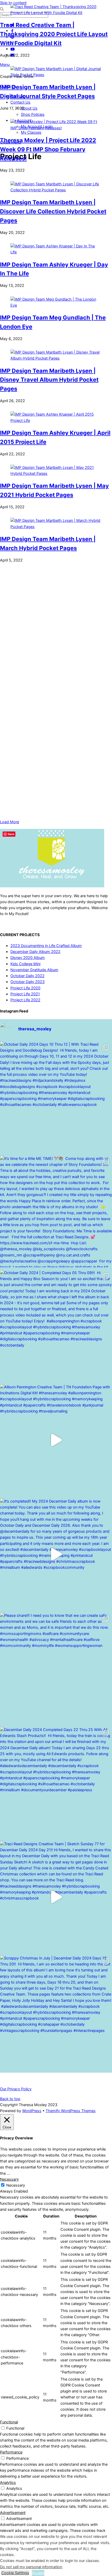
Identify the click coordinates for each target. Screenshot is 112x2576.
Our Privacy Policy (16, 2089)
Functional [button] (9, 2422)
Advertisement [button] (13, 2513)
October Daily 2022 (27, 976)
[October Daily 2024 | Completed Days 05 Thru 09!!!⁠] (56, 1326)
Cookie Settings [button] (15, 2573)
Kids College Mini (25, 964)
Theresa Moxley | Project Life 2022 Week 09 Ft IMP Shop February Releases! (48, 149)
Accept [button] (38, 2573)
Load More (10, 822)
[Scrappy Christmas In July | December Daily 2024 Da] (56, 2011)
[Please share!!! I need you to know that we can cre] (56, 1668)
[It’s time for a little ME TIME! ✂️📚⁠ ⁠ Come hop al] (56, 1212)
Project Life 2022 (25, 1000)
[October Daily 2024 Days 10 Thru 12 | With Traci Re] (56, 1097)
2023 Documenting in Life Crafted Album (46, 946)
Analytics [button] (8, 2483)
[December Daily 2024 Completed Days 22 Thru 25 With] (56, 1783)
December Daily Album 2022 (35, 952)
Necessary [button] (9, 2179)
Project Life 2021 (25, 994)
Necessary (16, 2185)
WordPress (32, 2111)
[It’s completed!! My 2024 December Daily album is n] (56, 1554)
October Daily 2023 (27, 982)
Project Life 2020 (25, 988)
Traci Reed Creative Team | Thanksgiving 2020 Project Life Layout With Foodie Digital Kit (54, 34)
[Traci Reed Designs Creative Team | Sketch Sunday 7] (56, 1897)
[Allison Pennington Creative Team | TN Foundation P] (56, 1440)
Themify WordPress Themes (71, 2111)
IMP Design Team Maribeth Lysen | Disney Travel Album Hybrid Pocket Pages (49, 380)
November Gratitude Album (34, 970)
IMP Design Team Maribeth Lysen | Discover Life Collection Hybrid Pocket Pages (53, 211)
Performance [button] (11, 2452)
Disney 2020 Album (28, 958)
